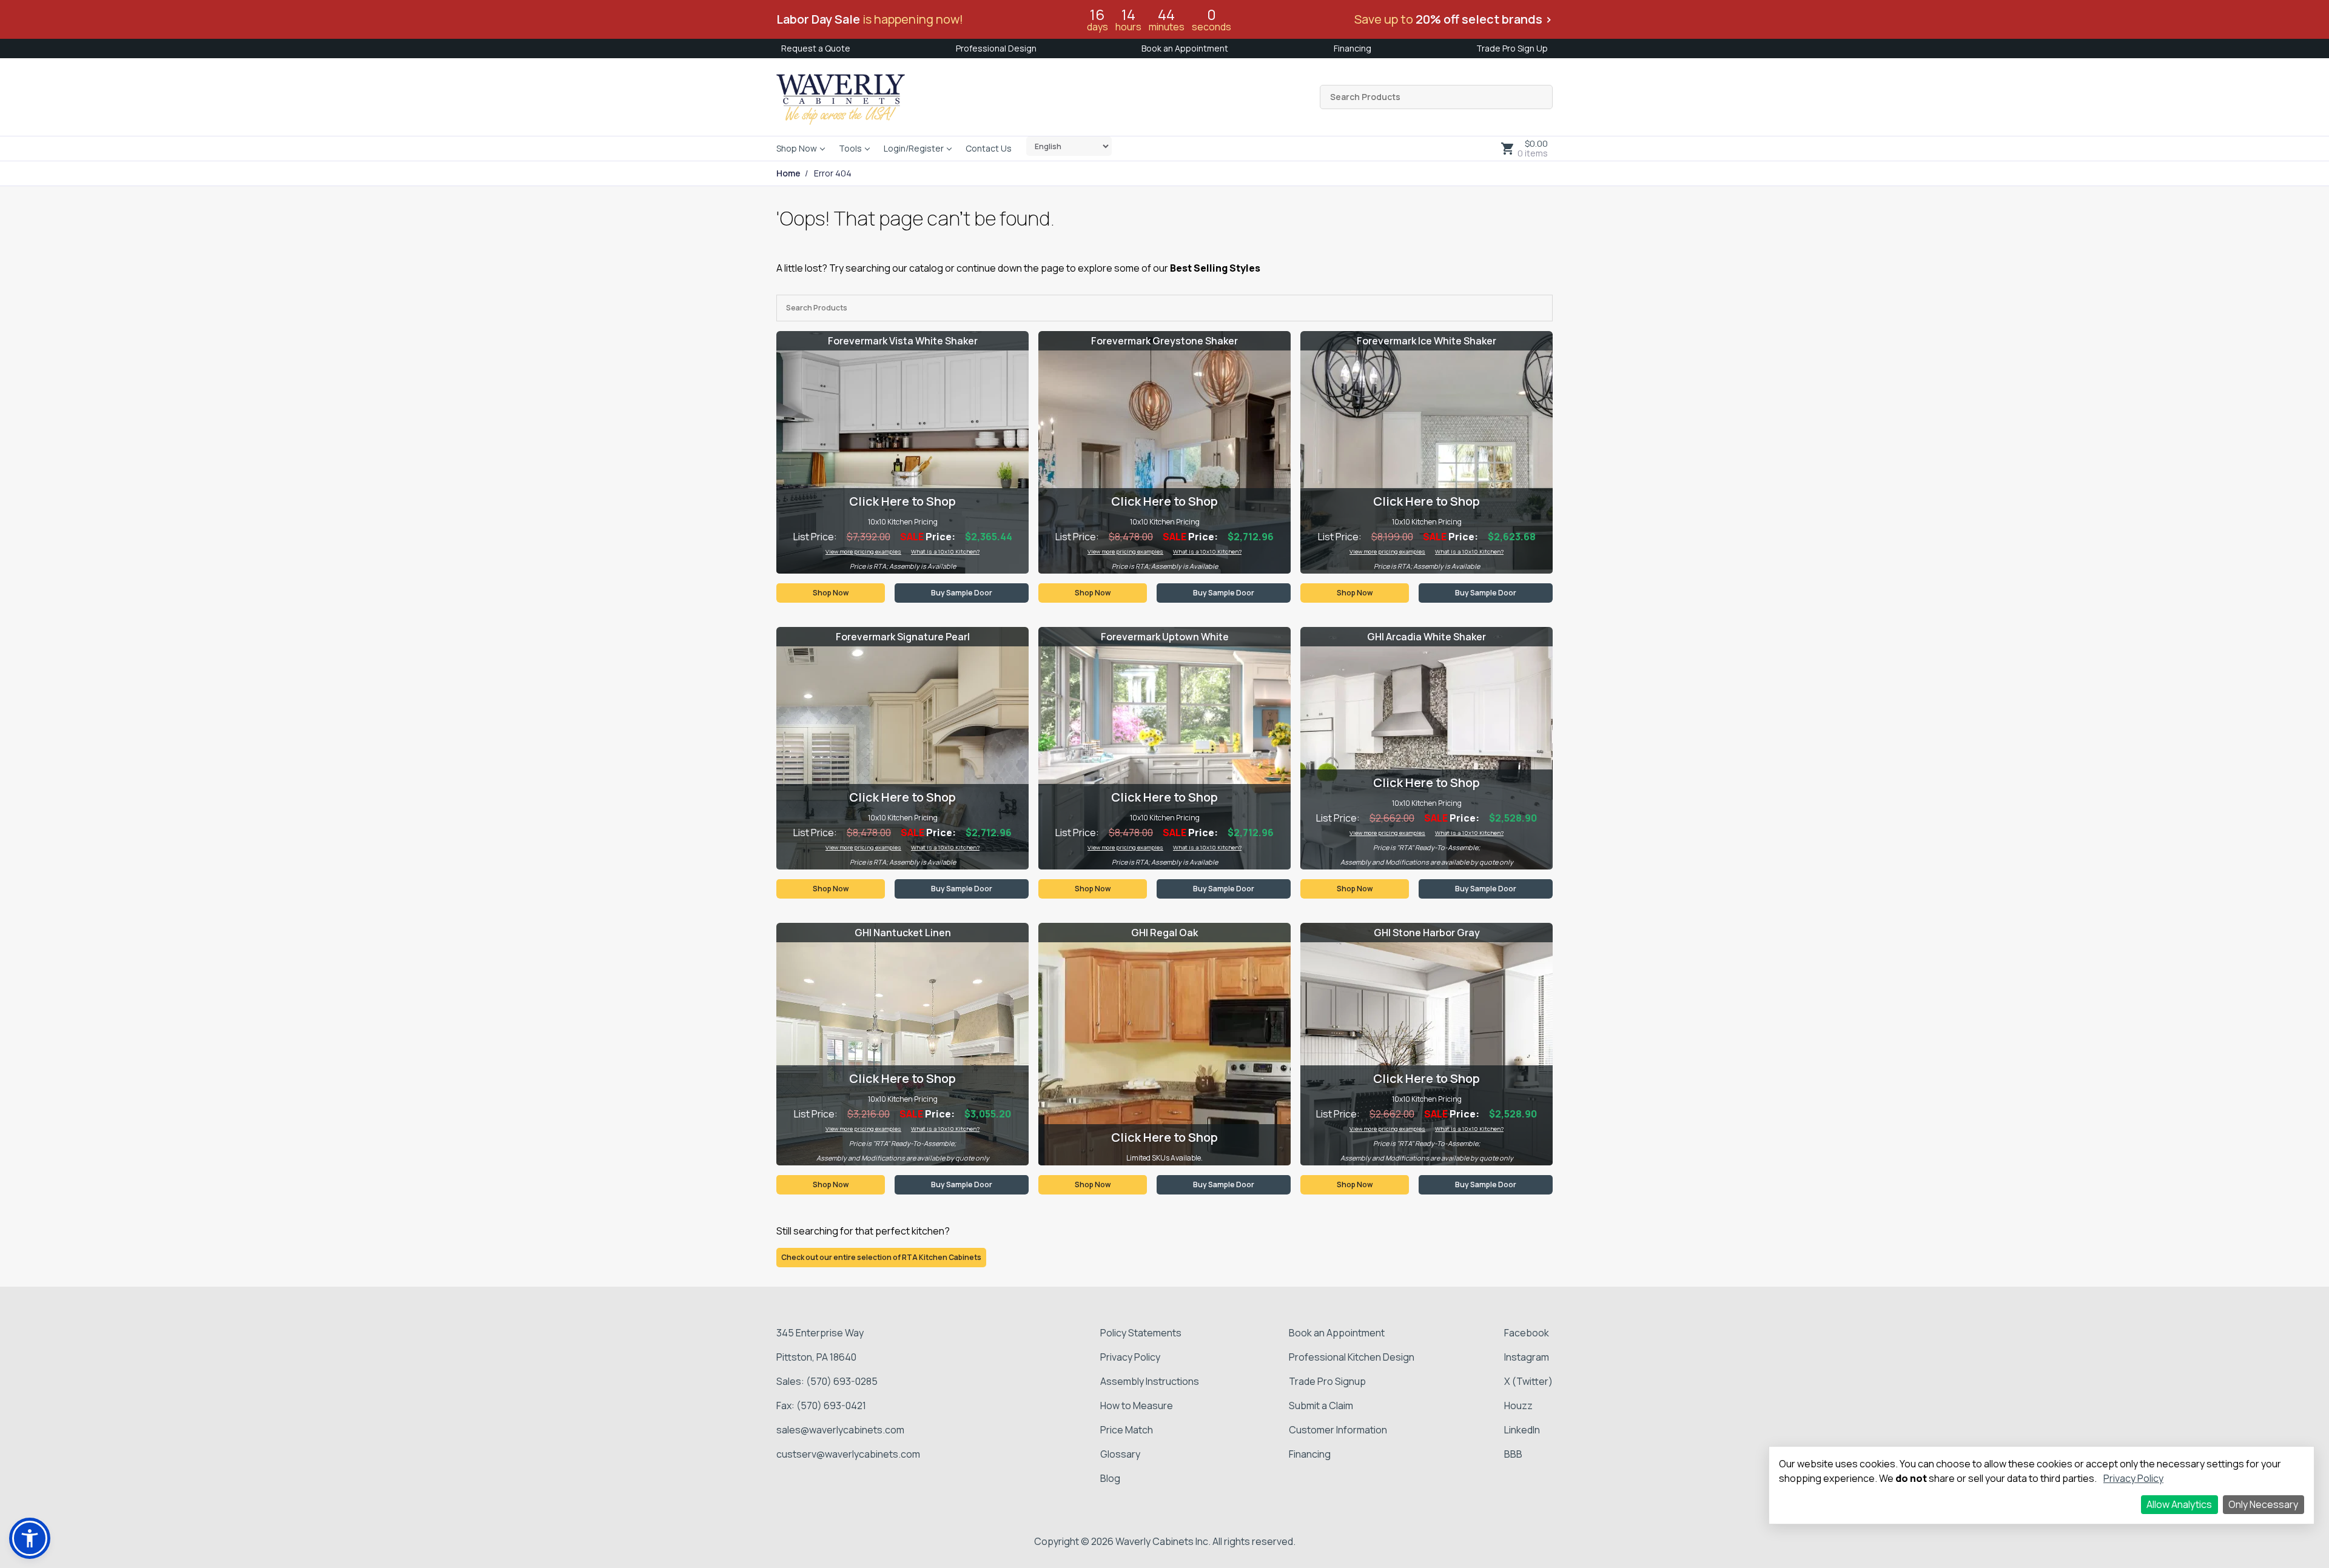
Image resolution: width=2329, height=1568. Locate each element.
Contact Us (989, 148)
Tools (850, 148)
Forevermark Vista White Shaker (903, 341)
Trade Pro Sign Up (1512, 48)
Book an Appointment (1185, 48)
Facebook (1527, 1333)
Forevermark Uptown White (1165, 637)
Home (788, 173)
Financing (1353, 48)
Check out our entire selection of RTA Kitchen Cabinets (881, 1257)
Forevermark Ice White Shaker (1427, 341)
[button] (30, 1538)
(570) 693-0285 (842, 1381)
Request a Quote (816, 48)
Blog (1110, 1478)
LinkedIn (1522, 1430)
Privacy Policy (1130, 1357)
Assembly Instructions (1150, 1381)
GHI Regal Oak (1164, 933)
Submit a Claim (1321, 1406)
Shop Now (797, 148)
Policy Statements (1141, 1333)
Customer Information (1338, 1430)
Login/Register (914, 148)
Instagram (1527, 1357)
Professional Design (996, 48)
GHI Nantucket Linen (903, 933)
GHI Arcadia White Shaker (1427, 637)
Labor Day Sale (818, 19)
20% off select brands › (1484, 19)
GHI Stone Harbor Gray (1427, 933)
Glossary (1120, 1454)
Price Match (1127, 1430)
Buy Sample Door (962, 593)
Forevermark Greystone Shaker (1164, 341)
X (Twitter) (1528, 1381)
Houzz (1518, 1406)
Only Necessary (2263, 1504)
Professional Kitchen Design (1352, 1357)
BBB (1513, 1454)
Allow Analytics (2179, 1504)
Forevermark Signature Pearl (903, 637)
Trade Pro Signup (1327, 1381)
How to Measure (1137, 1406)
